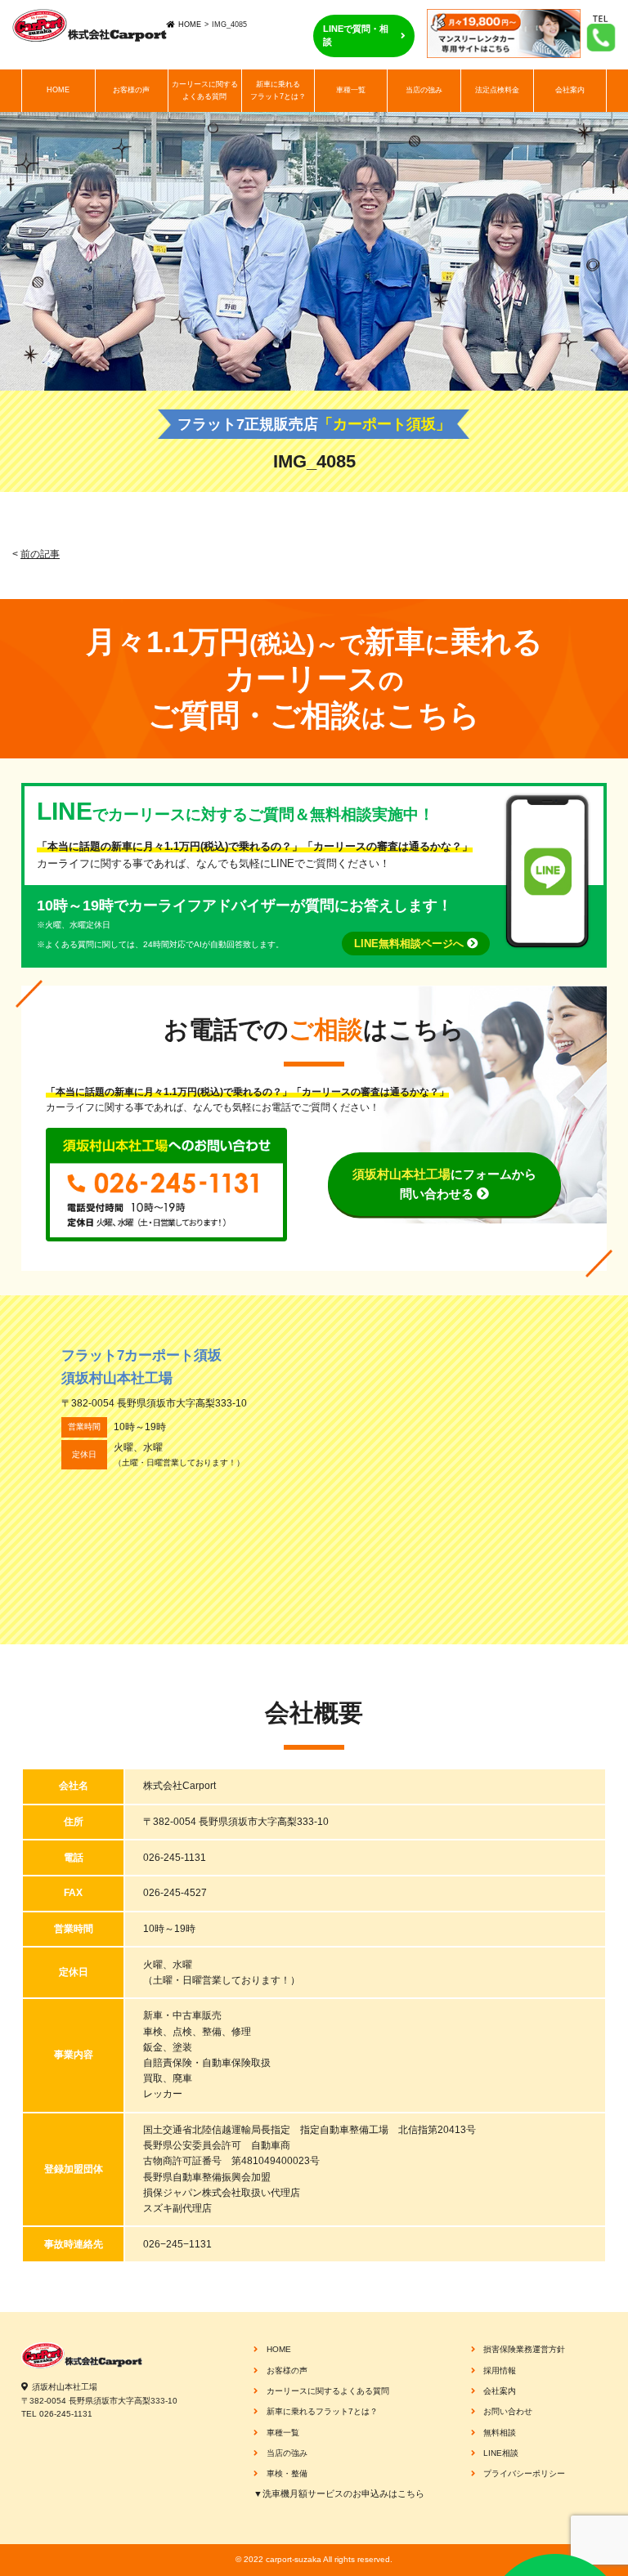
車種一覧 (351, 90)
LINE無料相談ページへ (410, 944)
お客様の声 (131, 90)
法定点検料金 (497, 90)
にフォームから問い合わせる (444, 1184)
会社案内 (570, 90)
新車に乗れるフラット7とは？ (278, 90)
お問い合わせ (508, 2411)
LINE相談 (501, 2453)
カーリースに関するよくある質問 (205, 90)
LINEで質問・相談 (356, 35)
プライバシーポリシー (524, 2473)
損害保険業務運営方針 (524, 2349)
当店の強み (424, 90)
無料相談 (500, 2433)
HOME (190, 25)
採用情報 (500, 2370)
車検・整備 (287, 2473)
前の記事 (40, 554)
